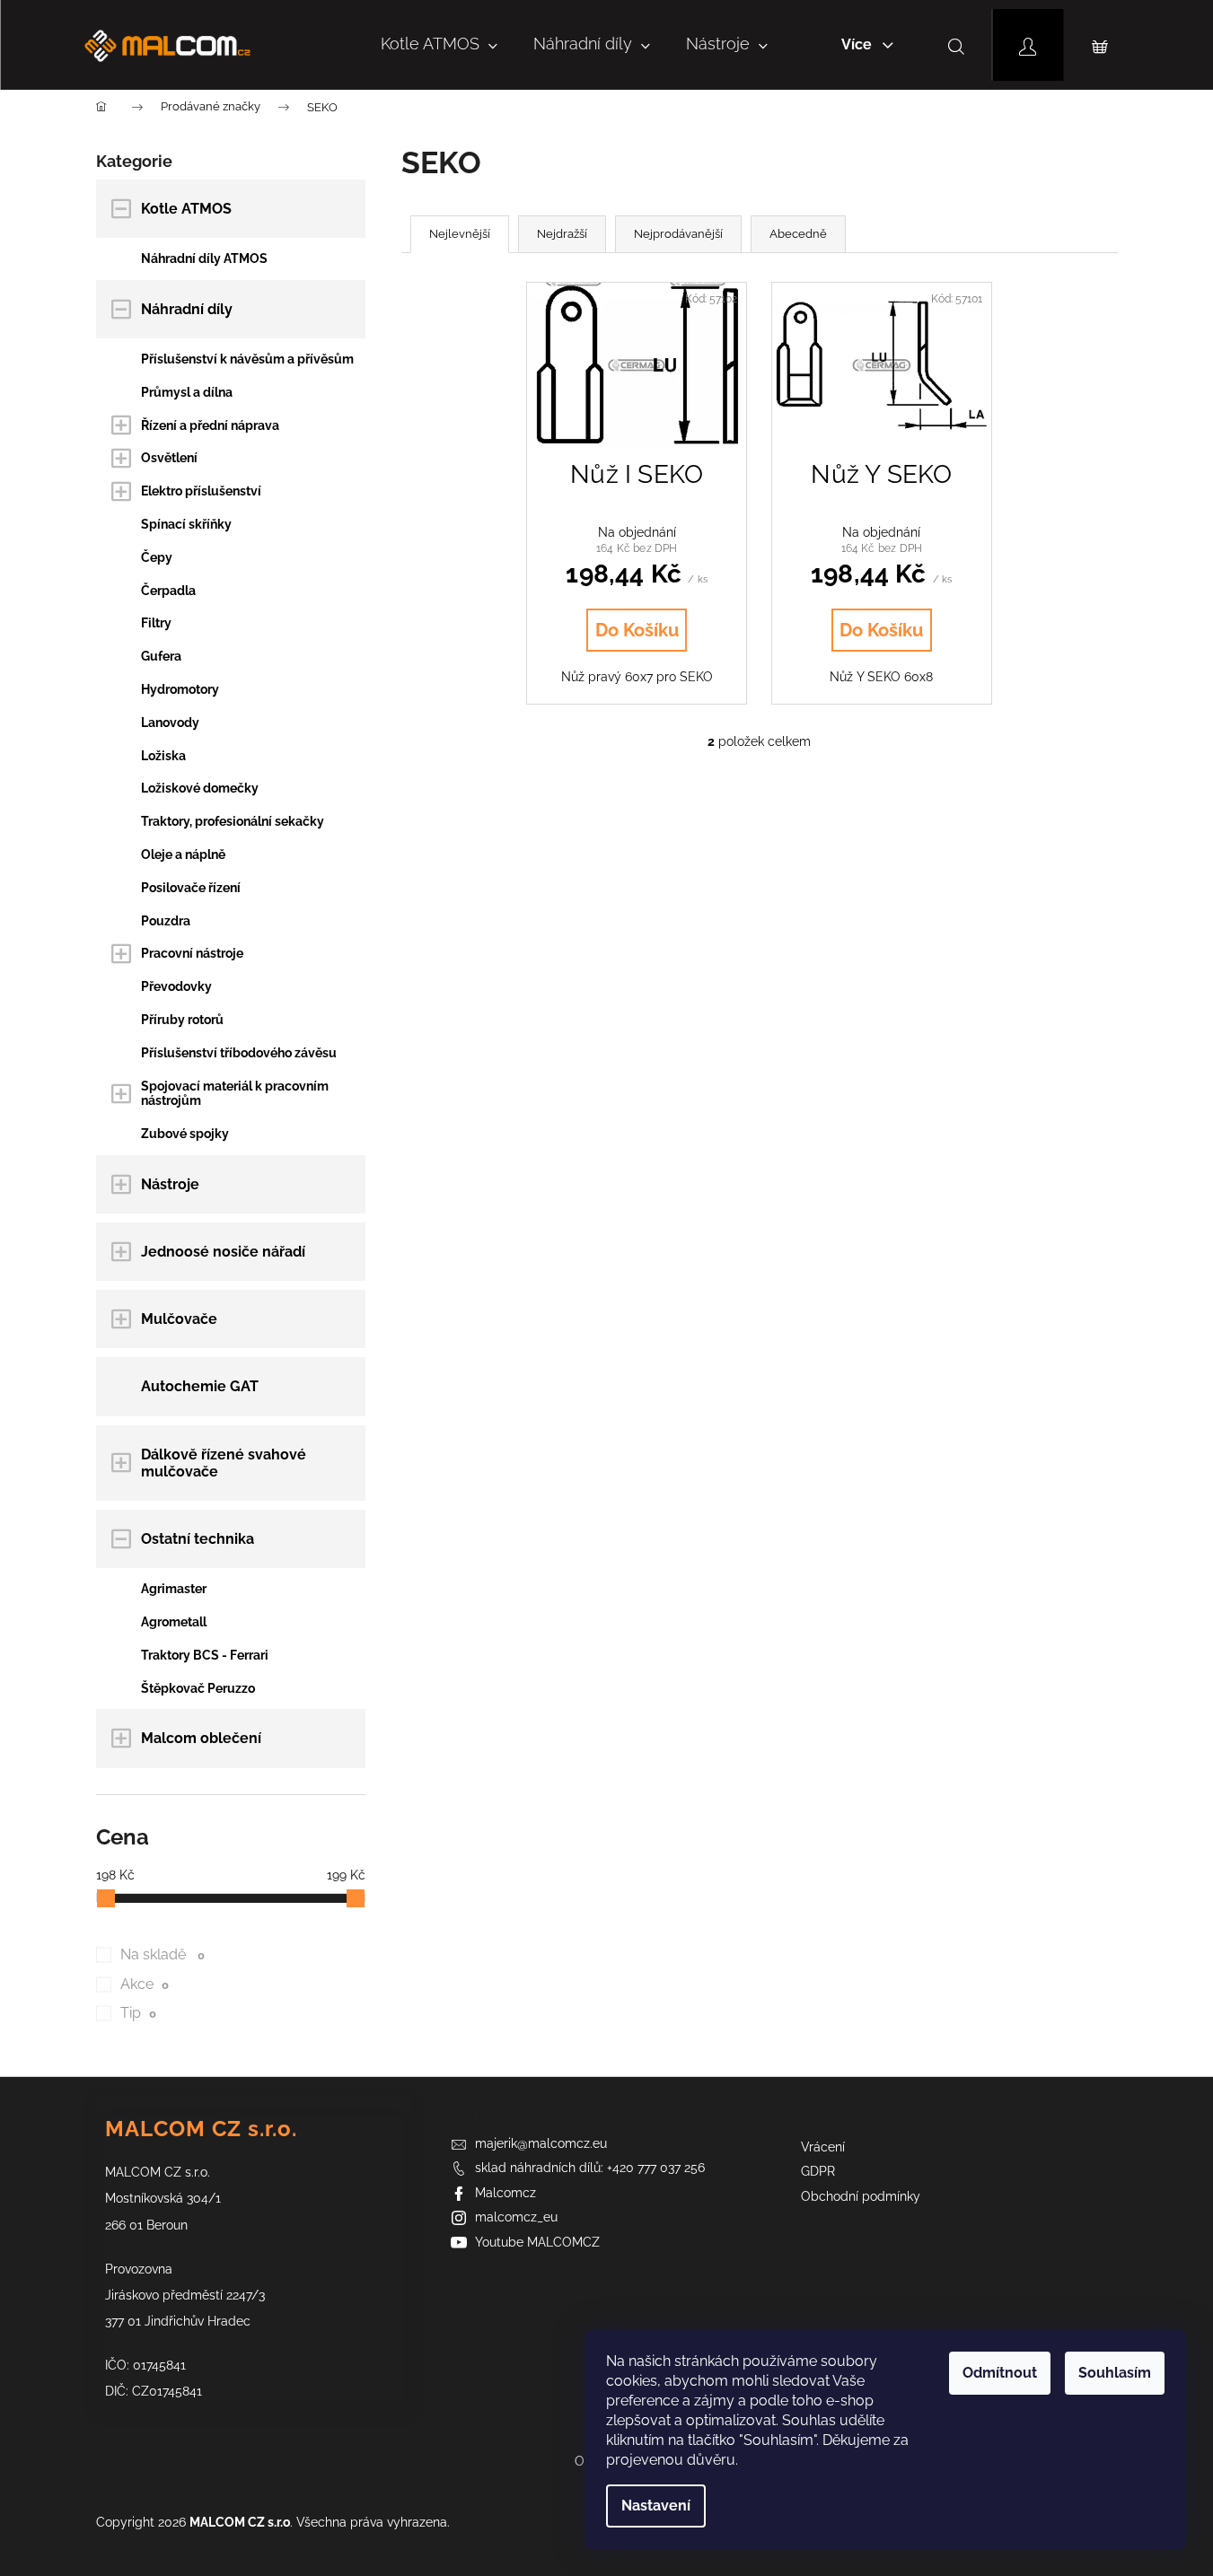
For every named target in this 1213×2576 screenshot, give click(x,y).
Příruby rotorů (182, 1020)
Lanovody (170, 723)
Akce (145, 1984)
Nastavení (656, 2506)
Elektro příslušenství (201, 491)
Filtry (156, 623)
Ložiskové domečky (200, 788)
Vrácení (823, 2147)
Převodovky (176, 986)
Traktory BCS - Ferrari (205, 1655)
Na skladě (163, 1954)
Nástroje (170, 1184)
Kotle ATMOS (186, 209)
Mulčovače (179, 1319)
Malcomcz (505, 2193)
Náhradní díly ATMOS (204, 258)
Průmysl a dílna (187, 392)
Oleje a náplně (183, 854)
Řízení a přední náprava (210, 425)
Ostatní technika (198, 1539)
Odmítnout (1000, 2373)
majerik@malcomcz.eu (541, 2143)
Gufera (161, 656)
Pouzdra (166, 921)
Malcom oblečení (201, 1738)
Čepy (157, 557)
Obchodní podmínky (861, 2196)
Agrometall (174, 1622)
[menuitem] (439, 45)
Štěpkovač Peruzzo (198, 1688)
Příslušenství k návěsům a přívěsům (247, 359)
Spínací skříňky (186, 524)
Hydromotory (180, 689)
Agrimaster (174, 1589)
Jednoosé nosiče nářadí (223, 1252)
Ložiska (163, 756)
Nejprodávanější (678, 234)
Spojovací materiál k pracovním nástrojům (235, 1094)
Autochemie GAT (200, 1386)
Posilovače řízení (191, 888)
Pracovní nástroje (192, 953)
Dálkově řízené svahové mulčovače (224, 1463)
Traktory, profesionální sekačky (233, 821)
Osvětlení (169, 458)
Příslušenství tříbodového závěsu (239, 1053)
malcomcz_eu (516, 2217)
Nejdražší (562, 234)
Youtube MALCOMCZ (537, 2242)
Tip (139, 2013)
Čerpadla (168, 591)
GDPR (818, 2171)
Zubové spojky (185, 1134)
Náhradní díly (187, 309)
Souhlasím (1115, 2373)
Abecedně (798, 234)
